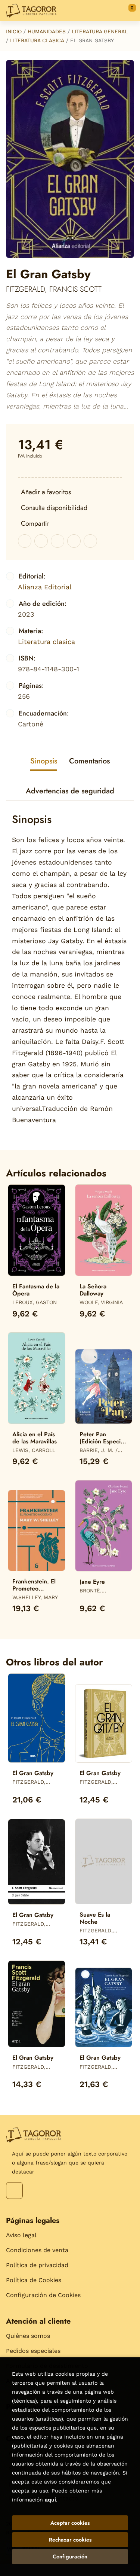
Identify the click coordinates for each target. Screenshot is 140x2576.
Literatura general (100, 31)
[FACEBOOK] (14, 2191)
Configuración (70, 2557)
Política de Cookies (34, 2280)
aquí (50, 2500)
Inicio (14, 31)
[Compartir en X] (41, 541)
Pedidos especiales (33, 2351)
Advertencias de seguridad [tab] (70, 791)
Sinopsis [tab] (44, 761)
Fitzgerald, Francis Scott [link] (54, 289)
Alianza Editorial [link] (45, 587)
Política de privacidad (37, 2265)
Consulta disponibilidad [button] (54, 508)
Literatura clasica (37, 40)
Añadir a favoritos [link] (46, 492)
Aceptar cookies (70, 2523)
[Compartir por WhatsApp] (57, 541)
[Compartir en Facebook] (25, 541)
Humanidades (47, 31)
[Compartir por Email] (74, 541)
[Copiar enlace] (90, 541)
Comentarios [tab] (89, 761)
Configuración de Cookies (43, 2295)
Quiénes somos (28, 2336)
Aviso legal (21, 2235)
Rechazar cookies (70, 2540)
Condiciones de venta (37, 2250)
